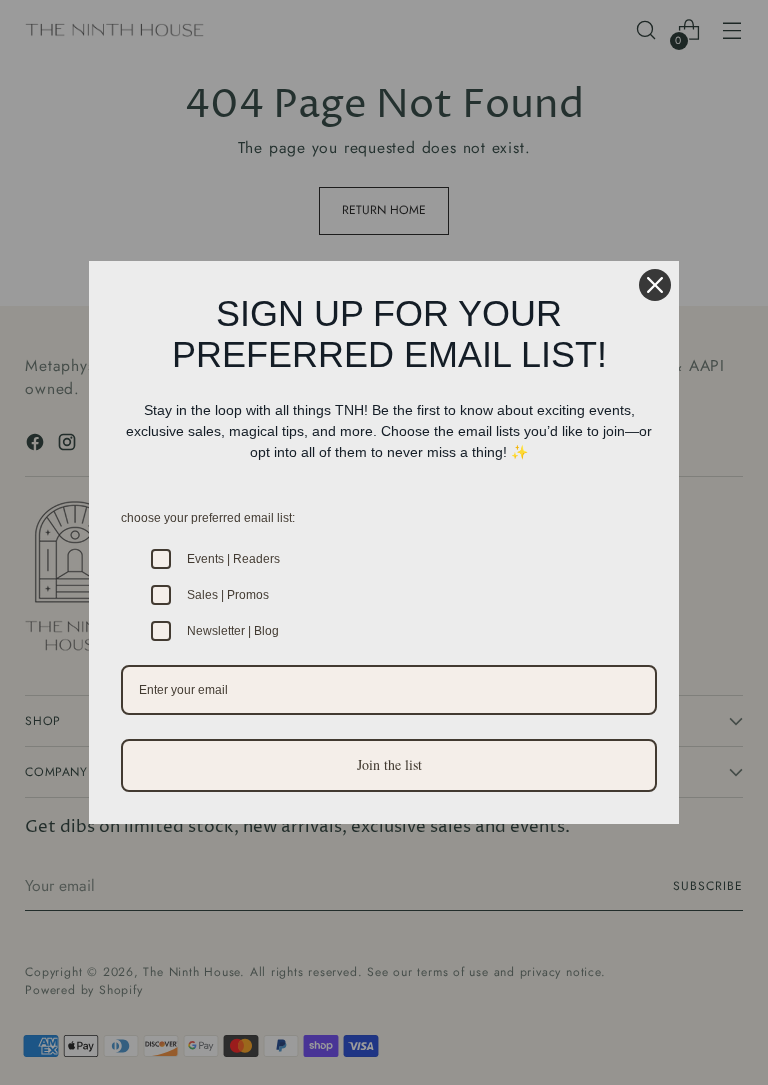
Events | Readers (233, 559)
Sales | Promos (228, 595)
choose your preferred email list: (208, 518)
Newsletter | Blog (233, 631)
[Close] (655, 285)
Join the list (389, 764)
